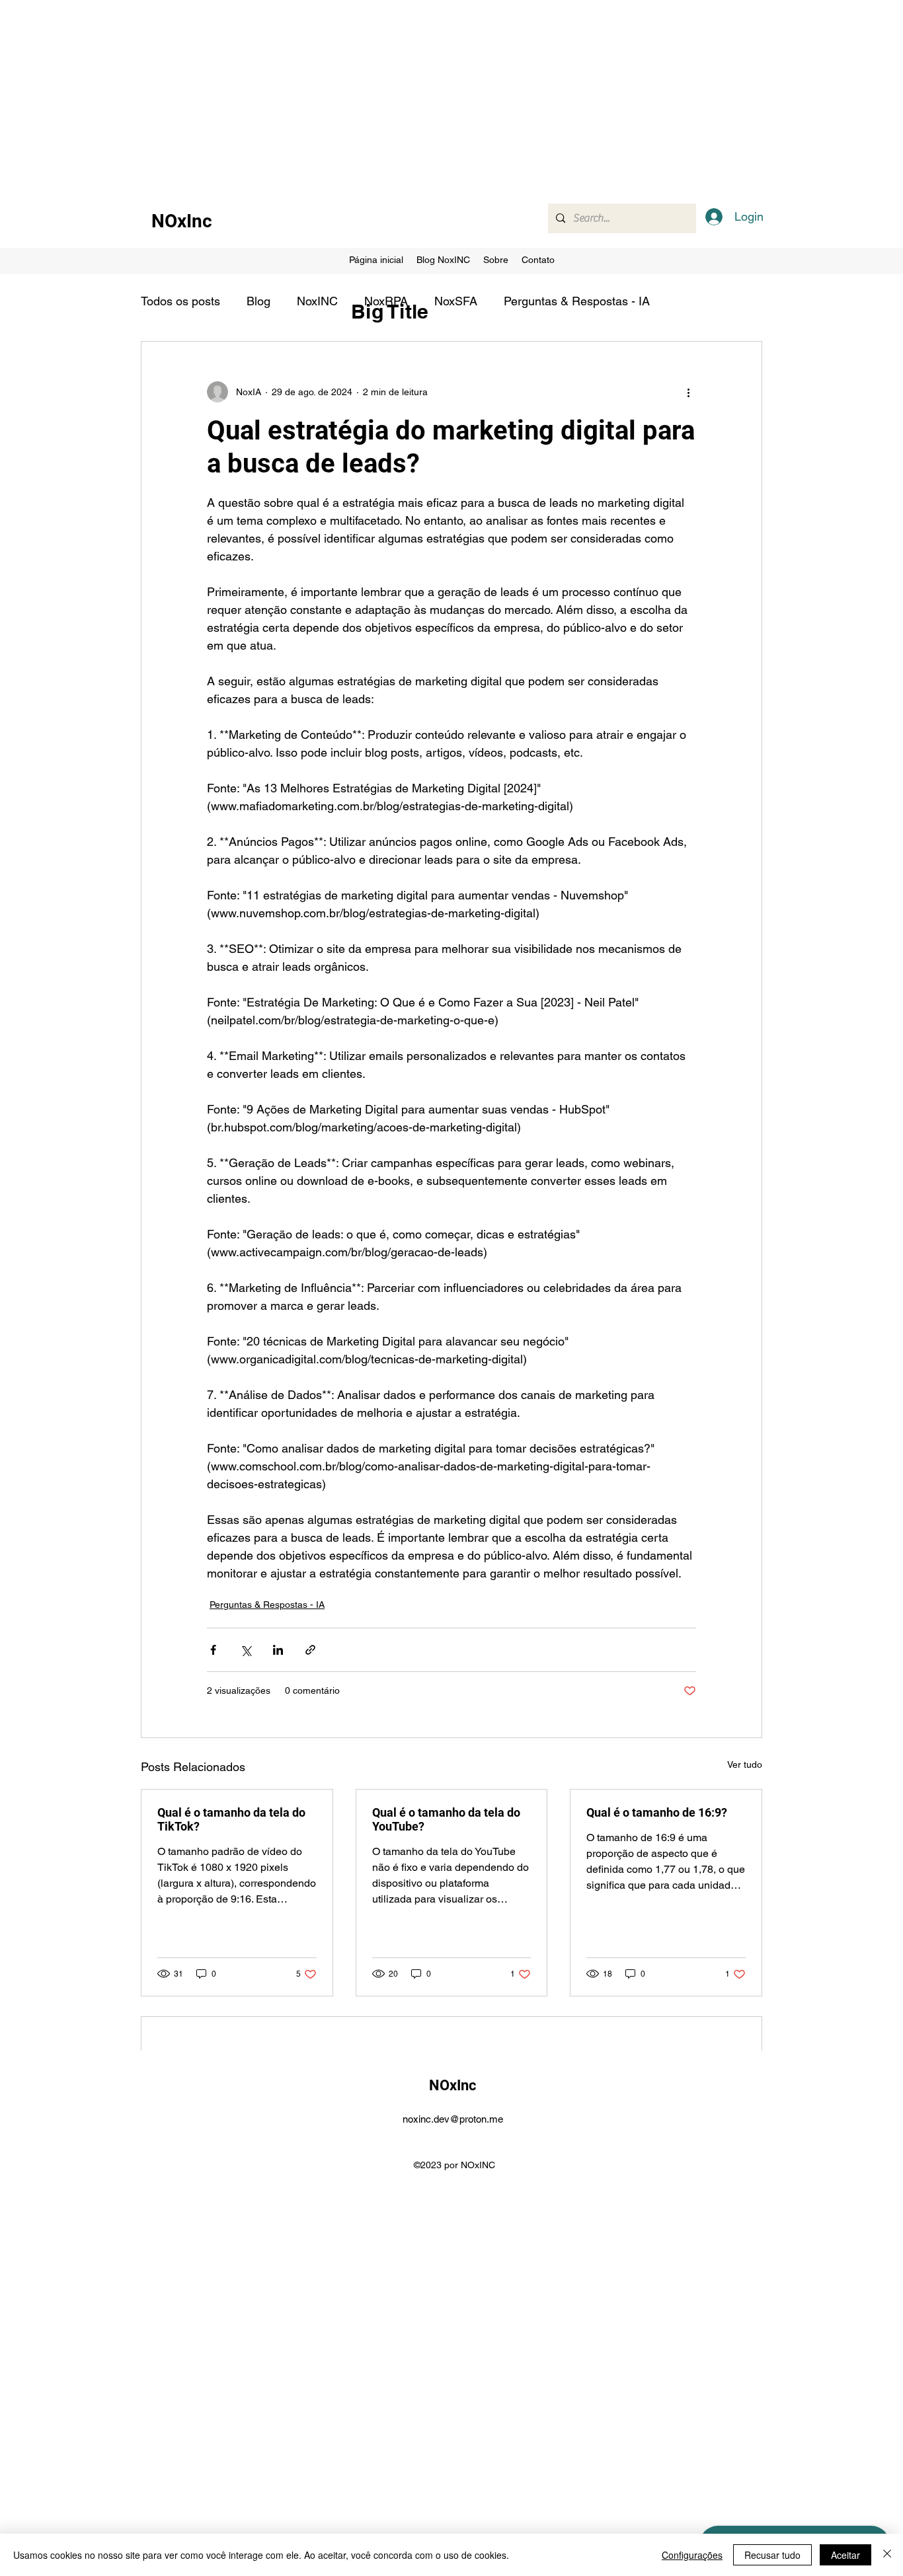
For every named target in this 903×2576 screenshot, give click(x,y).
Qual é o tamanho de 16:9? (657, 1812)
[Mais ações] (688, 392)
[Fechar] (887, 2555)
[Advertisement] (397, 93)
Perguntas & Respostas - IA (577, 301)
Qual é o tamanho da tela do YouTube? (446, 1819)
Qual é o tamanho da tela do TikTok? (231, 1819)
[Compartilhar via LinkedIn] (278, 1650)
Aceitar (845, 2555)
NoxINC (317, 301)
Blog (258, 301)
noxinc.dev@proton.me (453, 2119)
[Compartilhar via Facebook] (213, 1650)
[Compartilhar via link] (310, 1650)
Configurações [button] (692, 2555)
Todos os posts (180, 301)
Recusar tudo (772, 2555)
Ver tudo (745, 1764)
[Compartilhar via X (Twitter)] (246, 1650)
